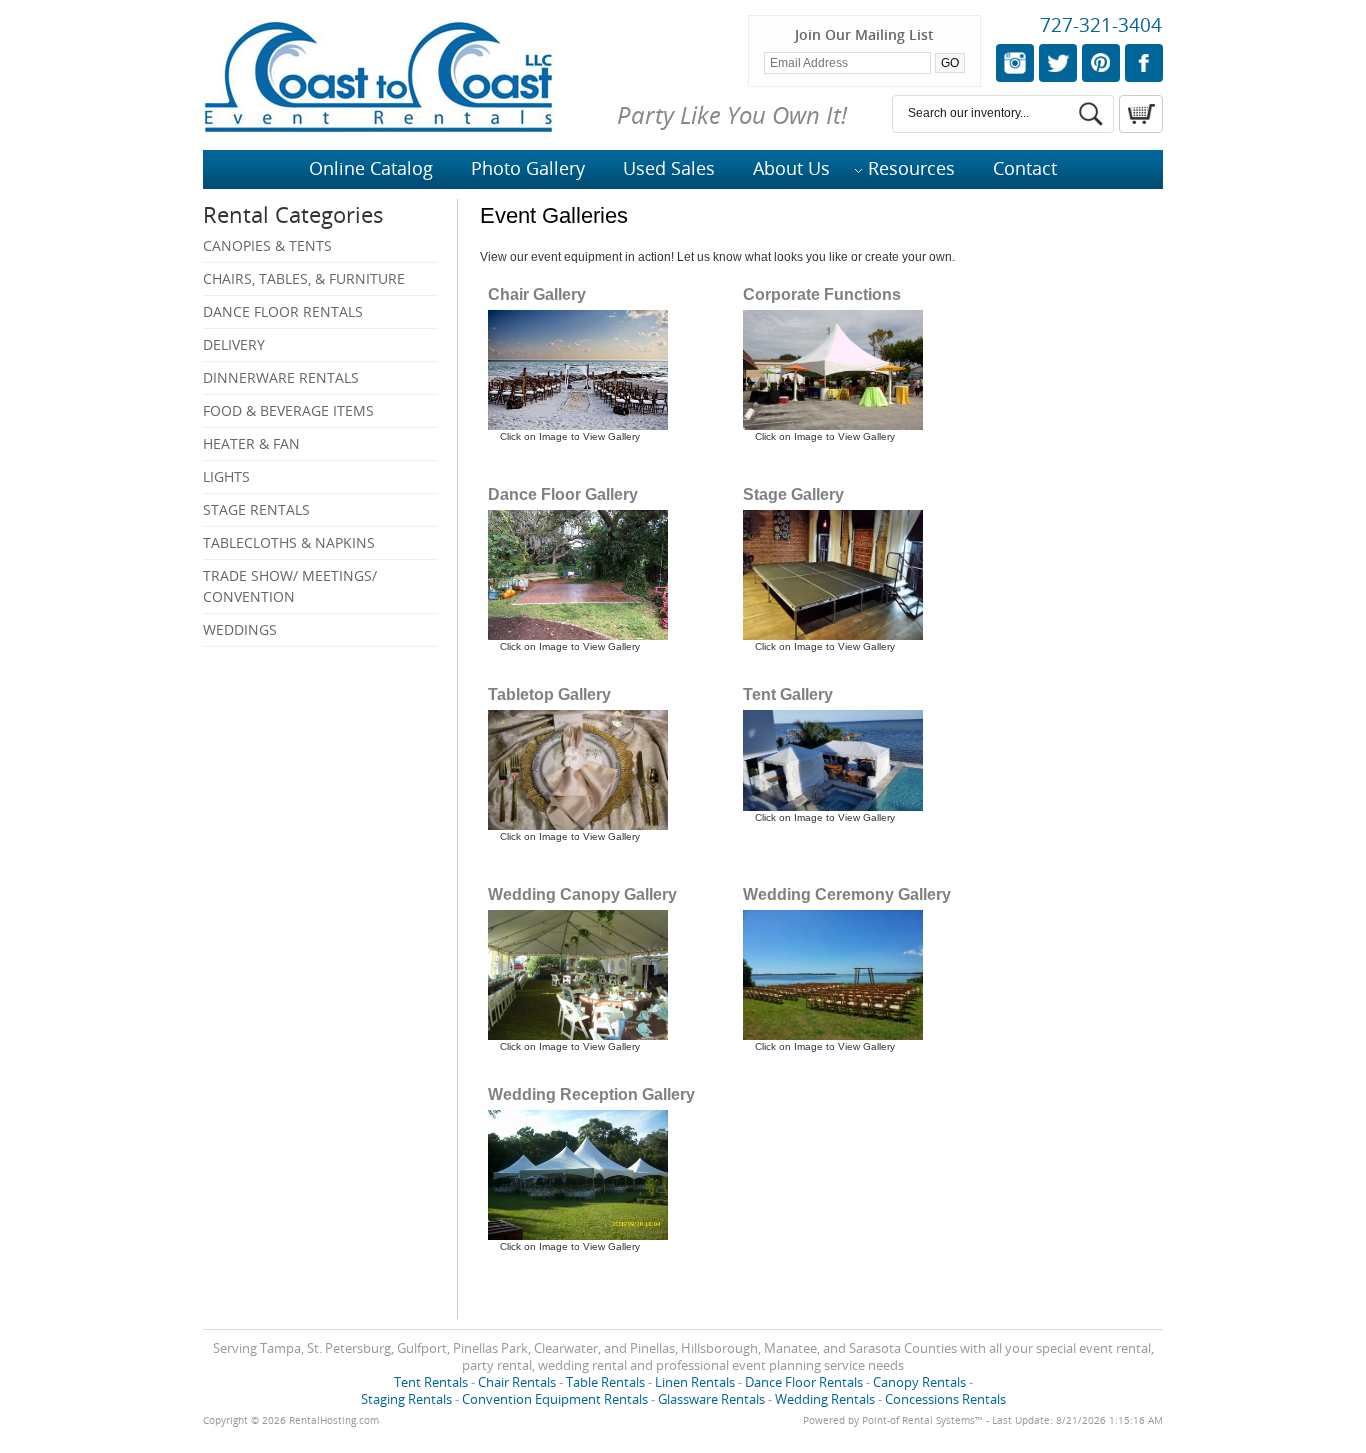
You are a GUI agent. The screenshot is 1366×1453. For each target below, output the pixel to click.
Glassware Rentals (711, 1399)
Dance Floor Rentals (283, 311)
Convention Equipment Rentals (555, 1399)
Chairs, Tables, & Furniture (304, 278)
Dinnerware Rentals (281, 377)
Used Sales (669, 168)
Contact (1025, 168)
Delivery (234, 344)
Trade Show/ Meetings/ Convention (290, 586)
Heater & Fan (251, 443)
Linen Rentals (695, 1382)
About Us (791, 168)
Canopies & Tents (267, 245)
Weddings (240, 629)
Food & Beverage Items (288, 410)
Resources (911, 168)
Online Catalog (371, 168)
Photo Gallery (528, 168)
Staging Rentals (406, 1399)
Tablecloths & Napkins (289, 542)
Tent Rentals (431, 1382)
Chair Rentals (517, 1382)
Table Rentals (605, 1382)
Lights (226, 476)
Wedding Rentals (825, 1399)
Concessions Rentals (945, 1399)
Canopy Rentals (919, 1382)
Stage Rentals (256, 509)
